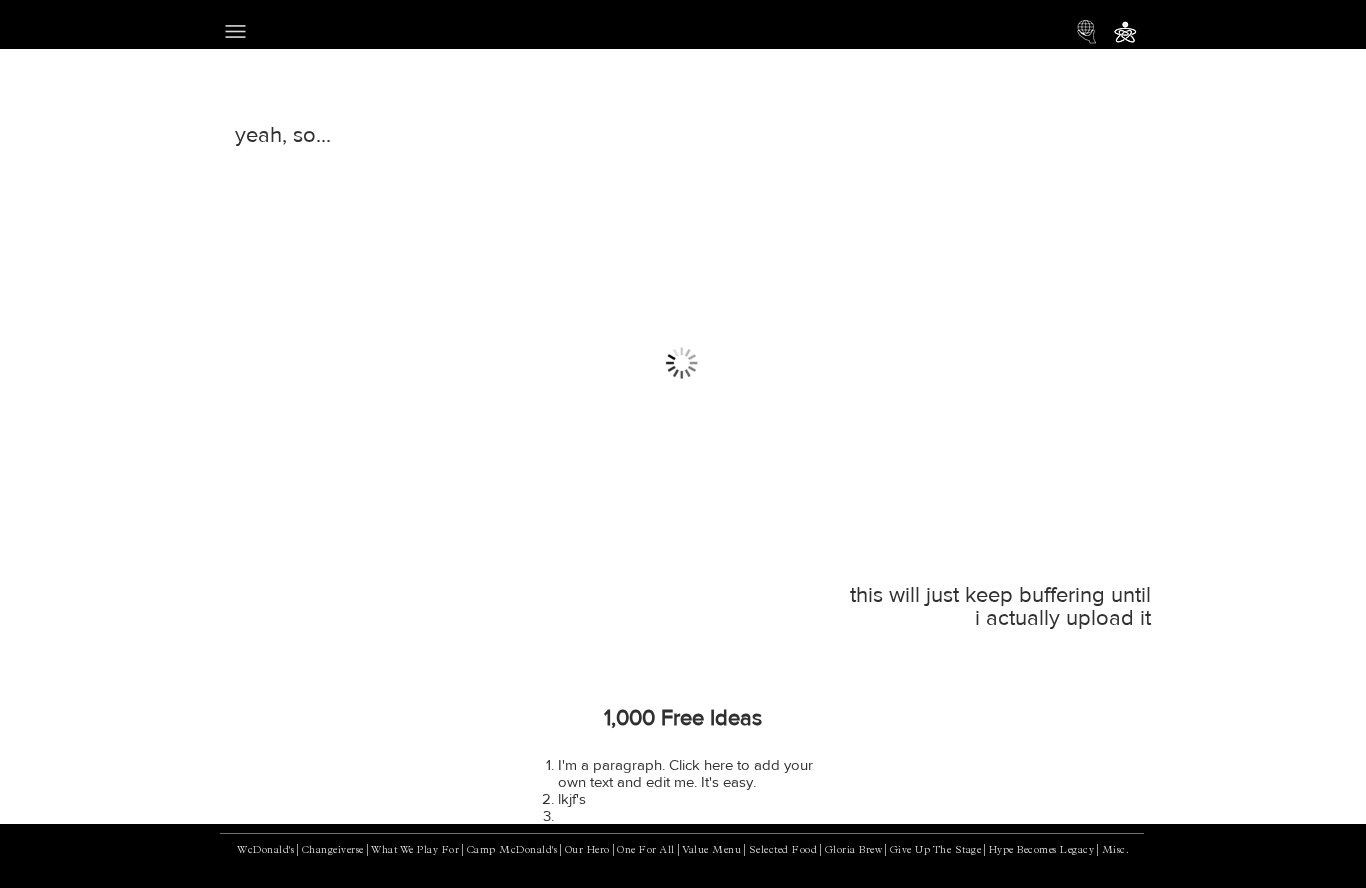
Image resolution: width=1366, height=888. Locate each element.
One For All (646, 851)
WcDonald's (265, 851)
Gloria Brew (854, 851)
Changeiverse (333, 851)
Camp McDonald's (512, 851)
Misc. (1116, 851)
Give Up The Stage (936, 851)
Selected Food (783, 851)
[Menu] (235, 31)
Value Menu (711, 851)
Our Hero (587, 851)
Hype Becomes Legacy (1042, 851)
